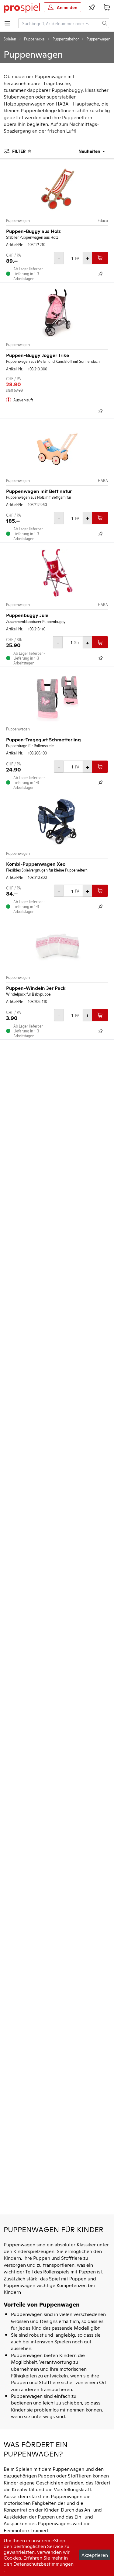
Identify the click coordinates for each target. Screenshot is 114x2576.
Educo (103, 220)
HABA (103, 480)
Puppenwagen (18, 220)
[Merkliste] (92, 7)
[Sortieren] (88, 151)
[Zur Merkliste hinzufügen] (101, 274)
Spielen (10, 39)
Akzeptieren (95, 2555)
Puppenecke (34, 39)
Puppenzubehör (66, 39)
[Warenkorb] (107, 7)
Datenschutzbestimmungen (43, 2564)
